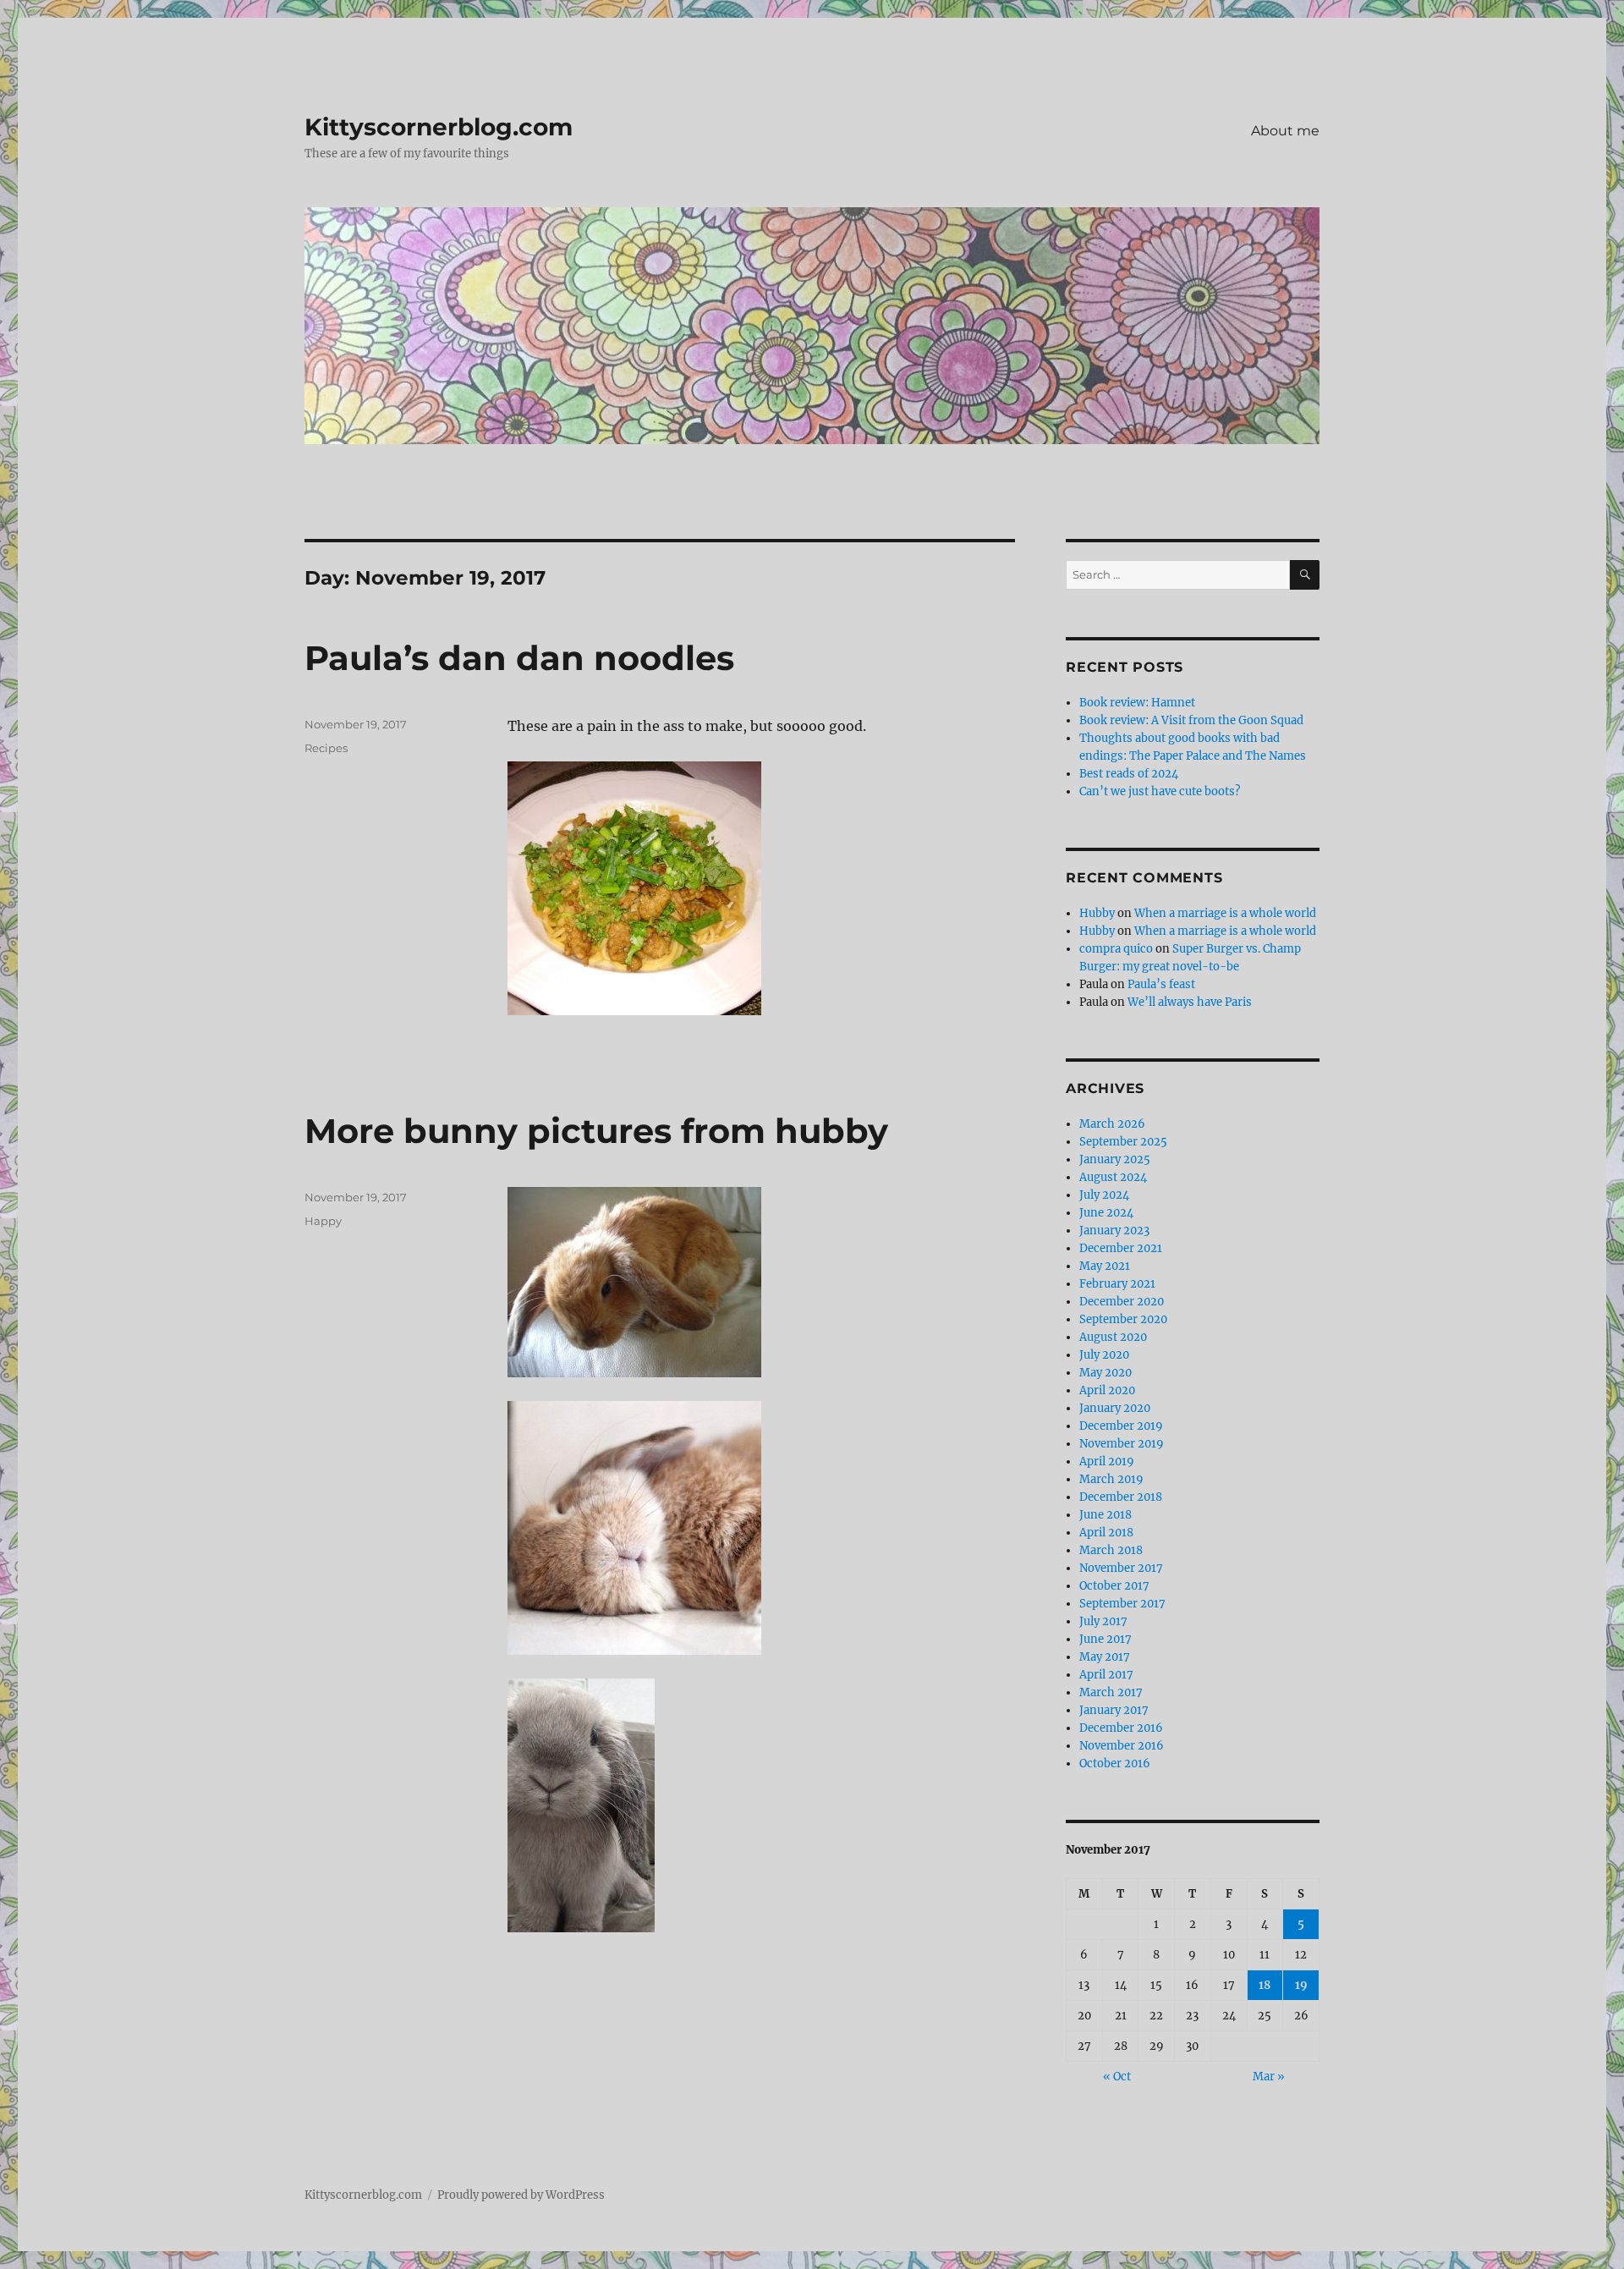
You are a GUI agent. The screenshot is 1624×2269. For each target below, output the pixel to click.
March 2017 (1111, 1692)
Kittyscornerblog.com (439, 127)
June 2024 (1106, 1213)
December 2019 (1121, 1426)
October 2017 (1114, 1586)
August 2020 (1113, 1337)
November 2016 (1122, 1746)
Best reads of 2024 (1129, 774)
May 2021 (1105, 1266)
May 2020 (1106, 1373)
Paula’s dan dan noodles (519, 658)
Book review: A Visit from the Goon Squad (1191, 720)
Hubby (1097, 913)
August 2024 (1113, 1177)
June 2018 (1106, 1515)
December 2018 (1121, 1497)
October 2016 (1115, 1764)
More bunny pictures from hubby (596, 1131)
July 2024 (1104, 1195)
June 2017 (1106, 1639)
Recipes (326, 748)
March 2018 (1111, 1550)
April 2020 (1107, 1390)
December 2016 (1121, 1728)
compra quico (1116, 949)
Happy (323, 1221)
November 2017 (1121, 1568)
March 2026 (1112, 1124)
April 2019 (1107, 1461)
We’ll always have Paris (1190, 1002)
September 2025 (1123, 1142)
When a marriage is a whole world (1225, 913)
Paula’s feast (1161, 984)
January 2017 (1114, 1710)
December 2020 (1122, 1302)
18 (1265, 1985)
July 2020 (1104, 1355)
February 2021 (1117, 1284)
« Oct (1117, 2077)
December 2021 (1121, 1248)
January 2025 (1115, 1159)
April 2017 (1106, 1675)
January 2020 (1115, 1408)
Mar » (1269, 2077)
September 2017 (1122, 1604)
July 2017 (1103, 1621)
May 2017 (1105, 1657)
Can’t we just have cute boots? (1160, 791)
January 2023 (1114, 1231)
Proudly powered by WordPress (521, 2195)
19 (1301, 1985)
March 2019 (1111, 1479)
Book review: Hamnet (1137, 703)
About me (1285, 131)
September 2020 (1123, 1319)
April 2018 (1106, 1533)
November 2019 (1122, 1444)
